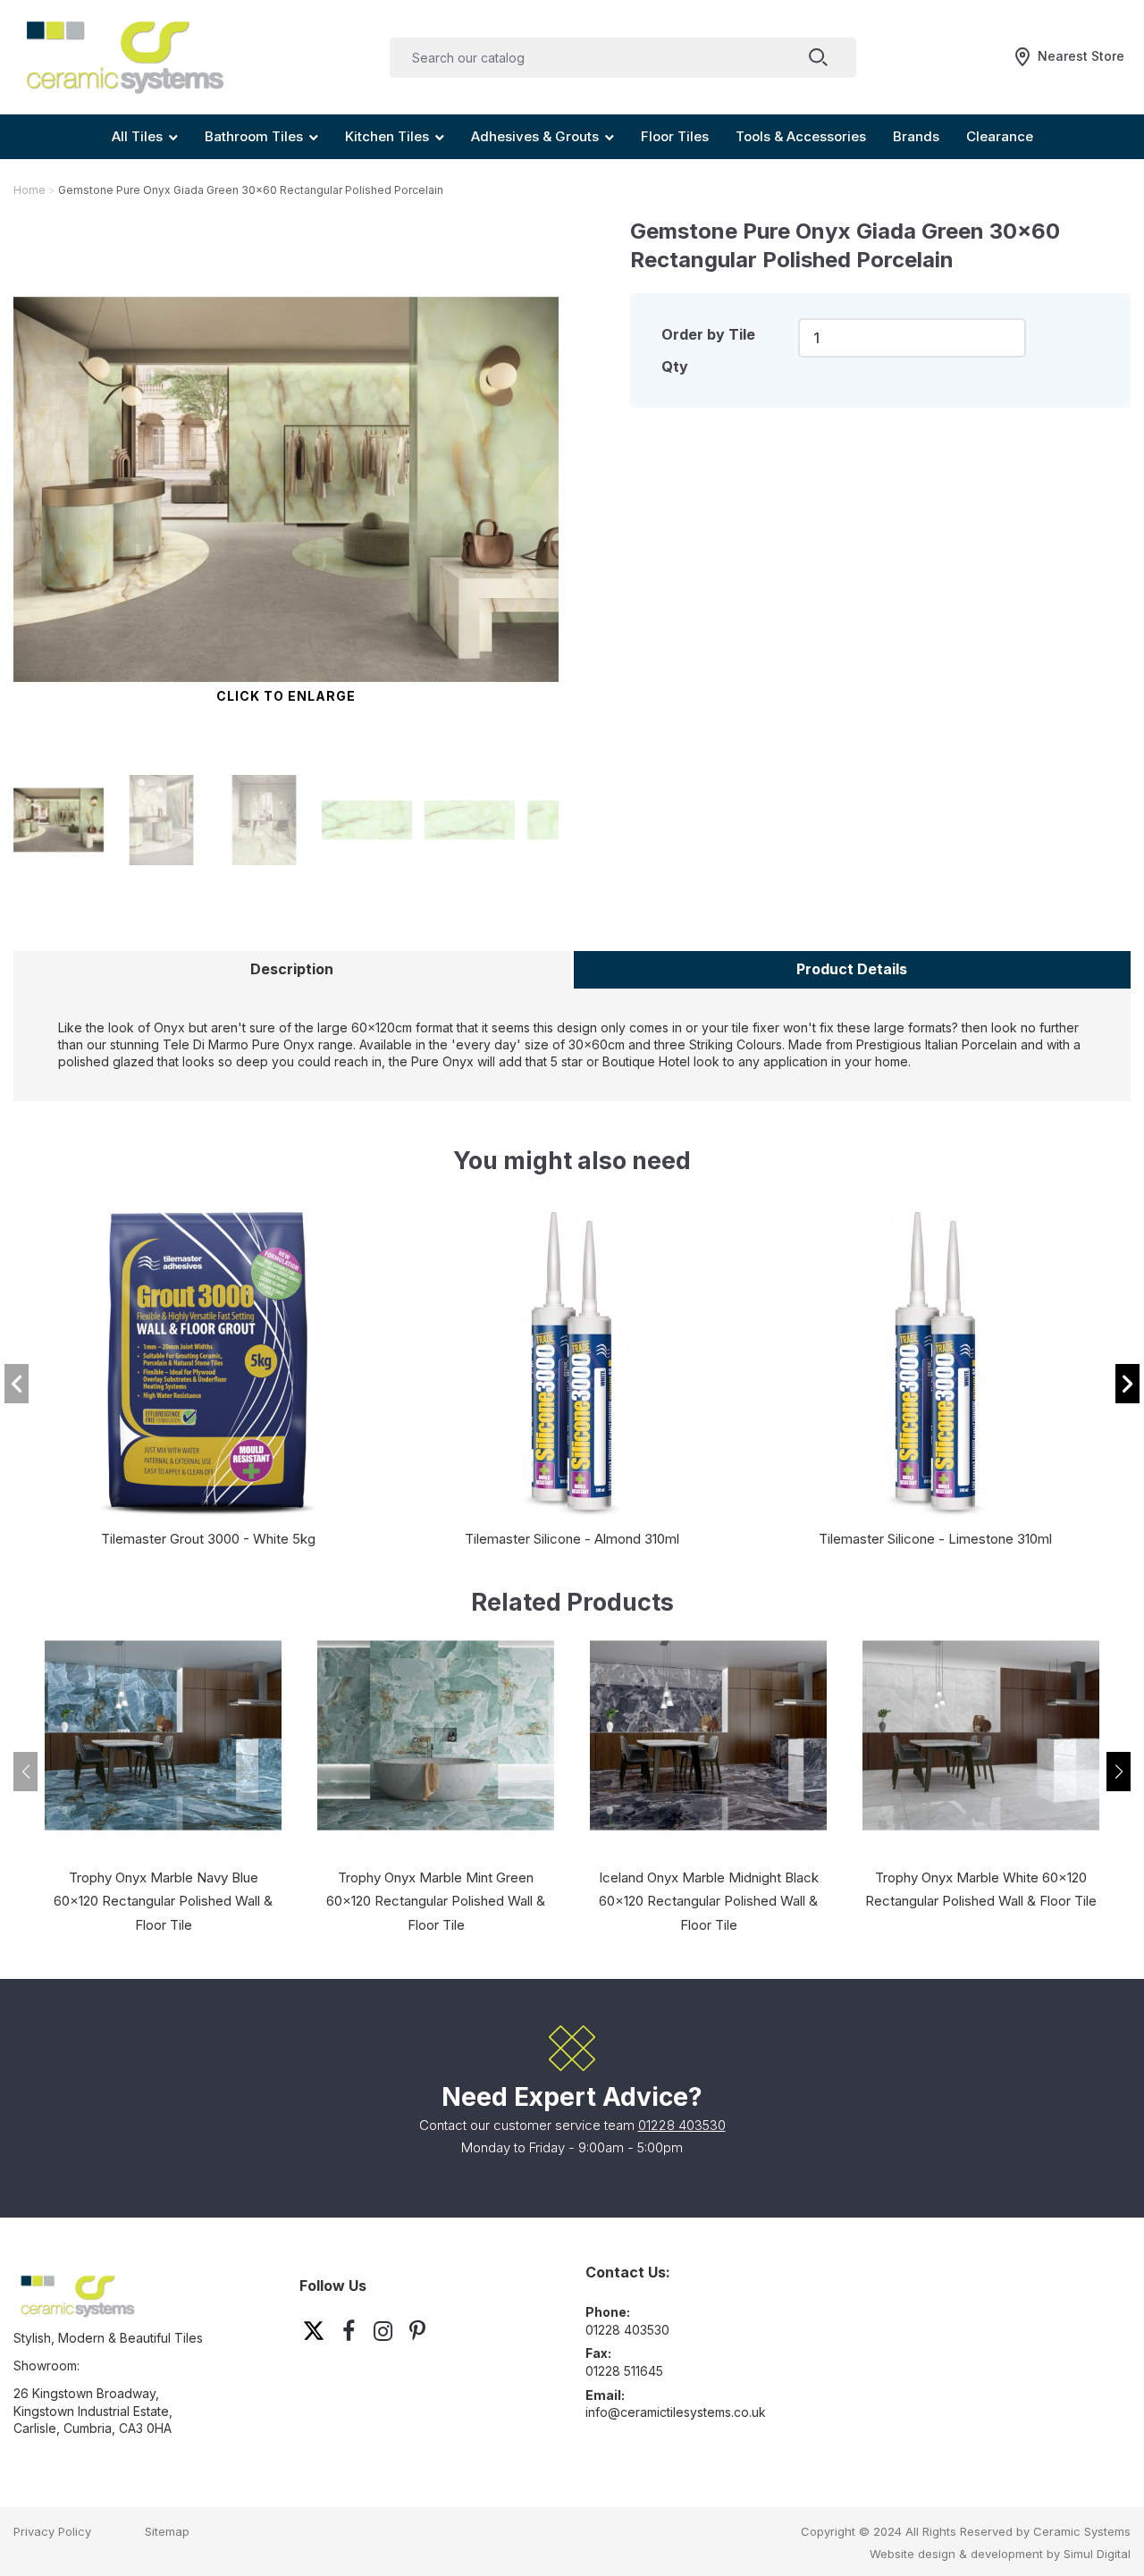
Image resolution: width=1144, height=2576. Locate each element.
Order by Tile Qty (708, 350)
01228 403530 (682, 2125)
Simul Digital (1097, 2554)
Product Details (852, 969)
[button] (1127, 1384)
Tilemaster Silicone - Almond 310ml (572, 1539)
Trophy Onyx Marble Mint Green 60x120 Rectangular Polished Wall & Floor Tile (436, 1902)
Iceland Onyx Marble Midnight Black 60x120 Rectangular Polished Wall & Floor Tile (709, 1902)
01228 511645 (624, 2371)
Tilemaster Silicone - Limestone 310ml (935, 1539)
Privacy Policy (52, 2531)
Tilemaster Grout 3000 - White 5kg (208, 1539)
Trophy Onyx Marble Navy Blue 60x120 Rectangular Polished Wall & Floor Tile (163, 1902)
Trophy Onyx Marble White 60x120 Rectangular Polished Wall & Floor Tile (981, 1890)
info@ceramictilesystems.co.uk (676, 2412)
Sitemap (167, 2531)
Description (292, 969)
